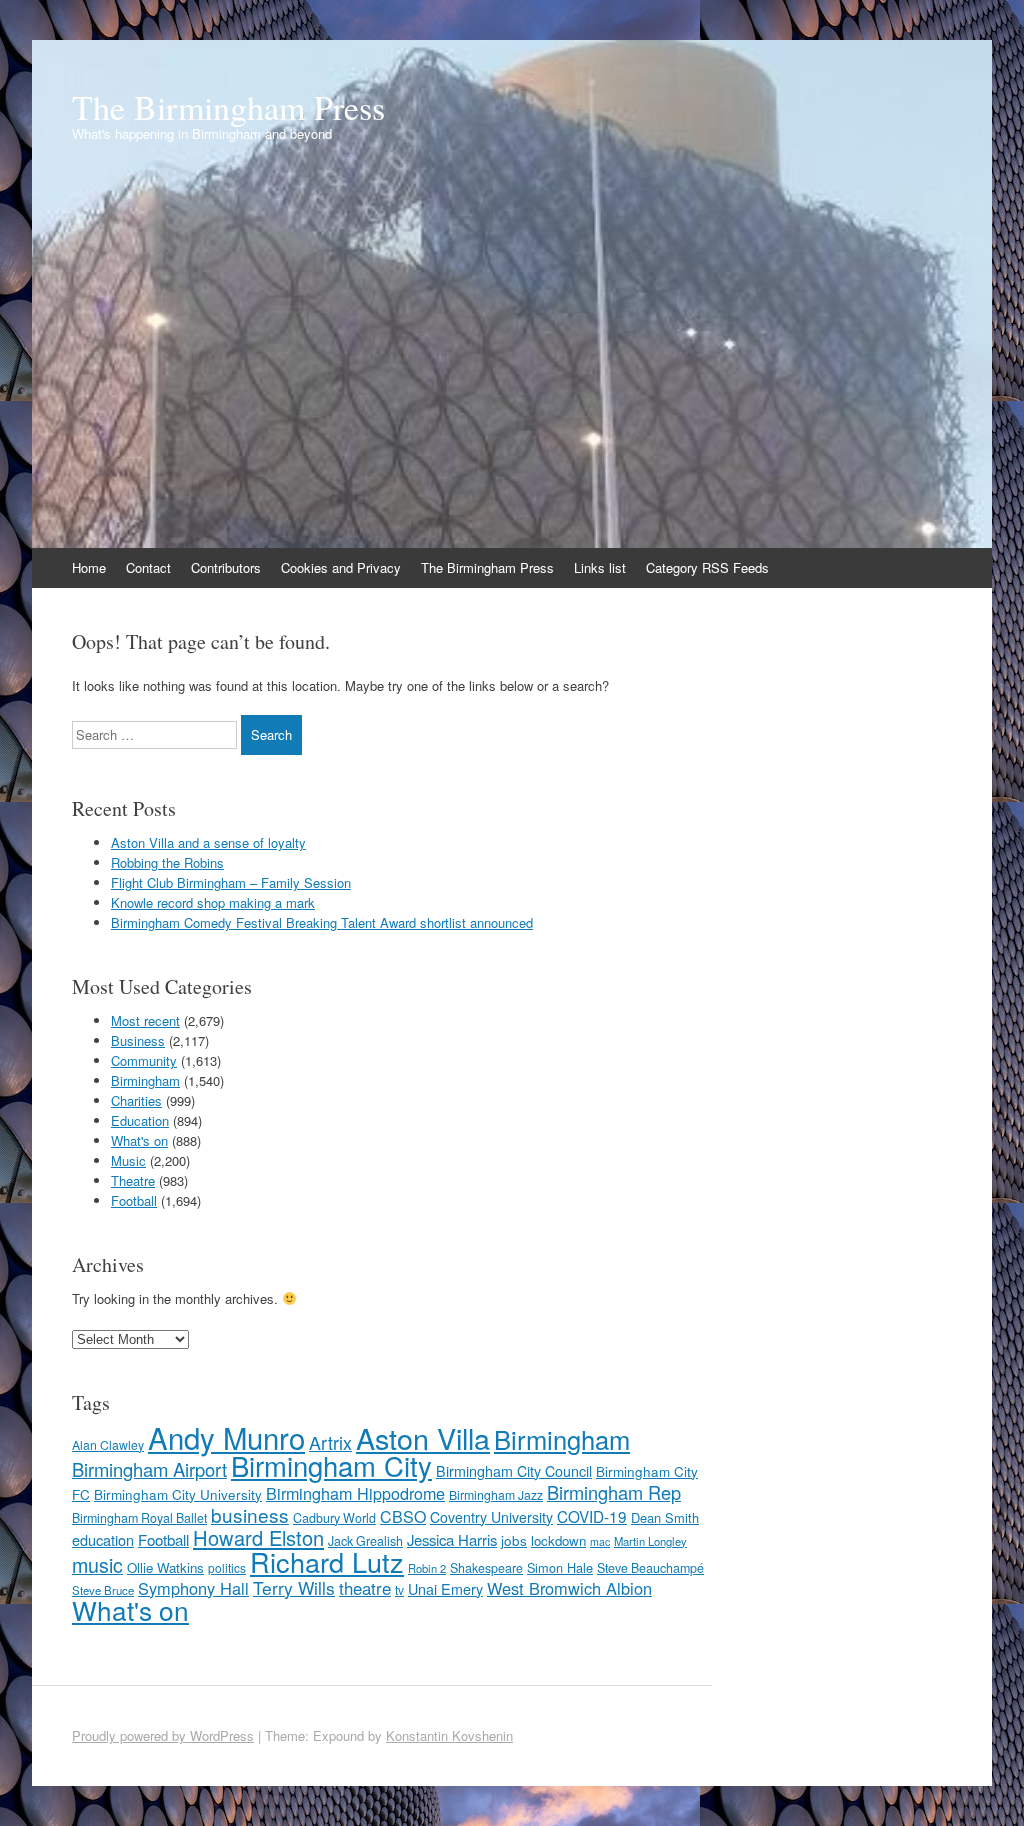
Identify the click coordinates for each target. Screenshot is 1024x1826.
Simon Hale (560, 1567)
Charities (136, 1100)
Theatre (133, 1180)
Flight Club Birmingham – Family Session (231, 882)
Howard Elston (258, 1537)
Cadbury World (334, 1518)
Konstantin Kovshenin (449, 1735)
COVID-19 (592, 1516)
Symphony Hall (193, 1588)
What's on (139, 1140)
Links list (600, 567)
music (97, 1564)
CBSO (403, 1516)
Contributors (226, 567)
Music (128, 1160)
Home (89, 567)
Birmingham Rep (614, 1492)
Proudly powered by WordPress (163, 1735)
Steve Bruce (103, 1590)
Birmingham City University (178, 1494)
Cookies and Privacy (341, 567)
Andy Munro (226, 1437)
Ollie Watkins (165, 1567)
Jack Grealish (365, 1541)
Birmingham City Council (514, 1471)
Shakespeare (486, 1568)
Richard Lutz (327, 1561)
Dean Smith (665, 1517)
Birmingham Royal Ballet (139, 1518)
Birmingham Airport (149, 1469)
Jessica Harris (452, 1539)
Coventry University (491, 1517)
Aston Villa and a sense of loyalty (208, 842)
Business (138, 1040)
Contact (148, 567)
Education (140, 1120)
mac (600, 1541)
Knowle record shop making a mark (213, 902)
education (103, 1539)
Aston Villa (423, 1437)
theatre (365, 1588)
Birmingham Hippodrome (355, 1493)
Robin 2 (427, 1568)
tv (399, 1589)
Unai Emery (445, 1589)
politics (227, 1567)
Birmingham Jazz (496, 1494)
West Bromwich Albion (569, 1588)
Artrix (330, 1442)
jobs (514, 1540)
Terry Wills (294, 1587)
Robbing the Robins (167, 862)
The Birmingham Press (228, 107)
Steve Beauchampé (650, 1568)
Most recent (145, 1020)
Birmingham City (331, 1465)
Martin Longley (650, 1541)
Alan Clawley (108, 1444)
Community (144, 1060)
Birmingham (145, 1080)
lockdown (558, 1540)
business (250, 1514)
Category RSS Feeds (707, 567)
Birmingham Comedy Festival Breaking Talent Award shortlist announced (322, 922)
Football (134, 1200)
